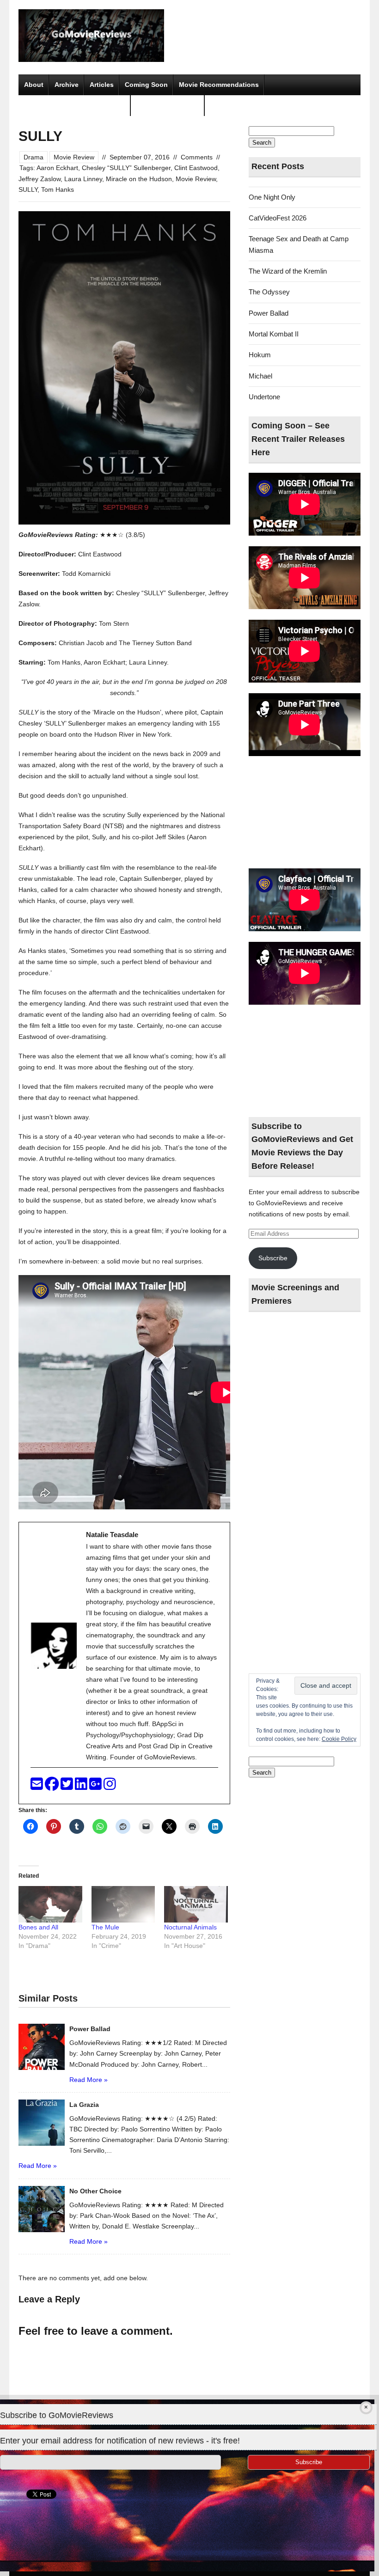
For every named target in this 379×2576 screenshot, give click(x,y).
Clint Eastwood (196, 168)
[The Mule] (123, 1904)
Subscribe (273, 1258)
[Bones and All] (50, 1904)
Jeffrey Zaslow (40, 179)
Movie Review (74, 157)
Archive (67, 85)
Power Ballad (269, 313)
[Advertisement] (305, 813)
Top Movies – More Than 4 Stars (75, 105)
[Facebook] (53, 1786)
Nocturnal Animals (190, 1927)
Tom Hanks (58, 189)
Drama (34, 157)
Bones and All (38, 1927)
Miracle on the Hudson (139, 179)
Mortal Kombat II (274, 334)
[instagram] (110, 1786)
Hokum (260, 355)
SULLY (28, 189)
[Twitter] (68, 1786)
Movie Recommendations (219, 85)
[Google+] (96, 1786)
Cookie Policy (339, 1739)
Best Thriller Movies (168, 105)
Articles (102, 85)
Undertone (264, 397)
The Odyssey (269, 292)
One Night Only (272, 197)
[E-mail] (38, 1786)
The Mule (105, 1927)
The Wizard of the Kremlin (288, 271)
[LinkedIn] (82, 1786)
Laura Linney (83, 179)
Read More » (89, 2080)
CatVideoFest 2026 (278, 218)
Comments (197, 157)
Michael (260, 376)
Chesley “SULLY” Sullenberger (126, 168)
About (34, 85)
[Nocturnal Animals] (196, 1904)
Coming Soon (146, 85)
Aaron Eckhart (57, 168)
